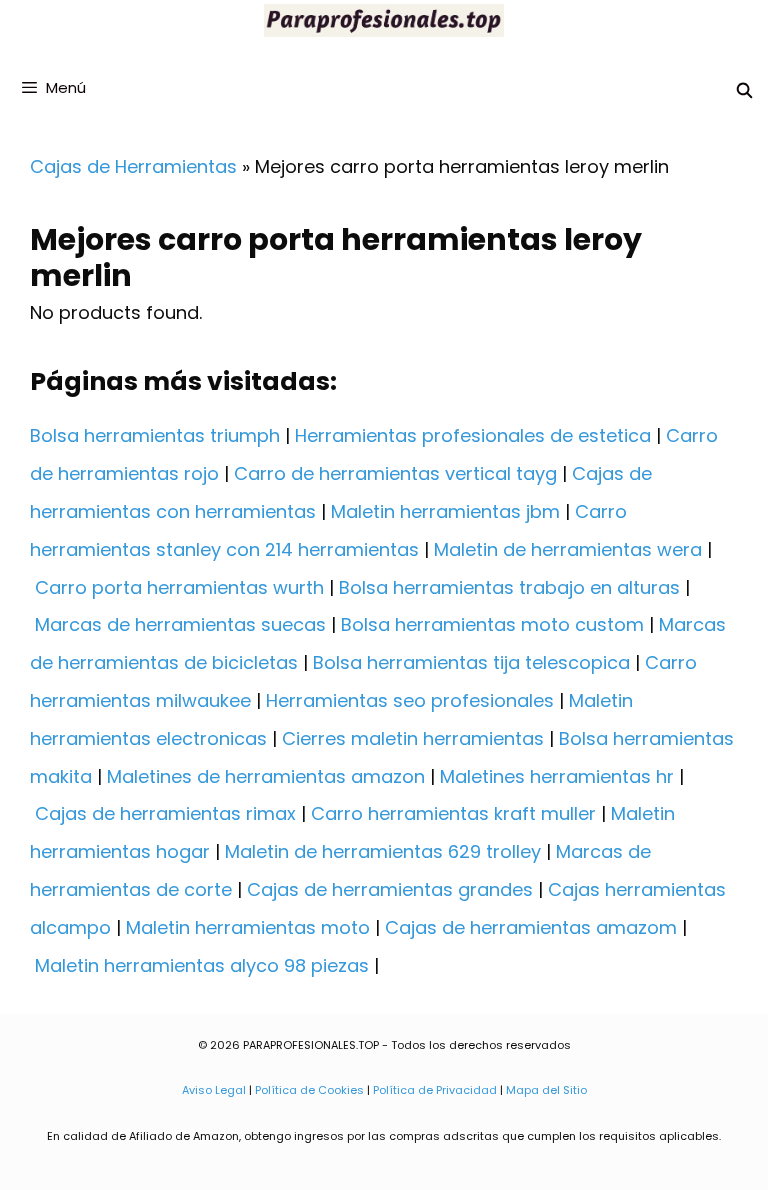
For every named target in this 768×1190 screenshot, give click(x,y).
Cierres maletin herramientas (413, 738)
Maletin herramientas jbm (445, 511)
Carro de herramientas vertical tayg (395, 473)
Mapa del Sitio (546, 1090)
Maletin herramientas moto (248, 927)
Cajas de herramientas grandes (390, 889)
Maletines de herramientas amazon (266, 776)
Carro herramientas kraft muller (453, 813)
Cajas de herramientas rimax (165, 813)
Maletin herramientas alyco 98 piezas (202, 965)
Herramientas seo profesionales (410, 700)
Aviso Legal (214, 1090)
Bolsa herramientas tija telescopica (471, 662)
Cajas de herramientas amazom (531, 927)
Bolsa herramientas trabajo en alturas (509, 587)
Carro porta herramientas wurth (179, 587)
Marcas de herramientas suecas (180, 624)
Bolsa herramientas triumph (155, 435)
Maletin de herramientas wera (568, 549)
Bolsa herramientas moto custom (492, 624)
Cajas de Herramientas (133, 166)
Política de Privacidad (435, 1090)
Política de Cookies (309, 1090)
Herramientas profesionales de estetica (473, 435)
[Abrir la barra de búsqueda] (744, 90)
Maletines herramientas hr (557, 776)
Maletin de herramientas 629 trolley (383, 851)
